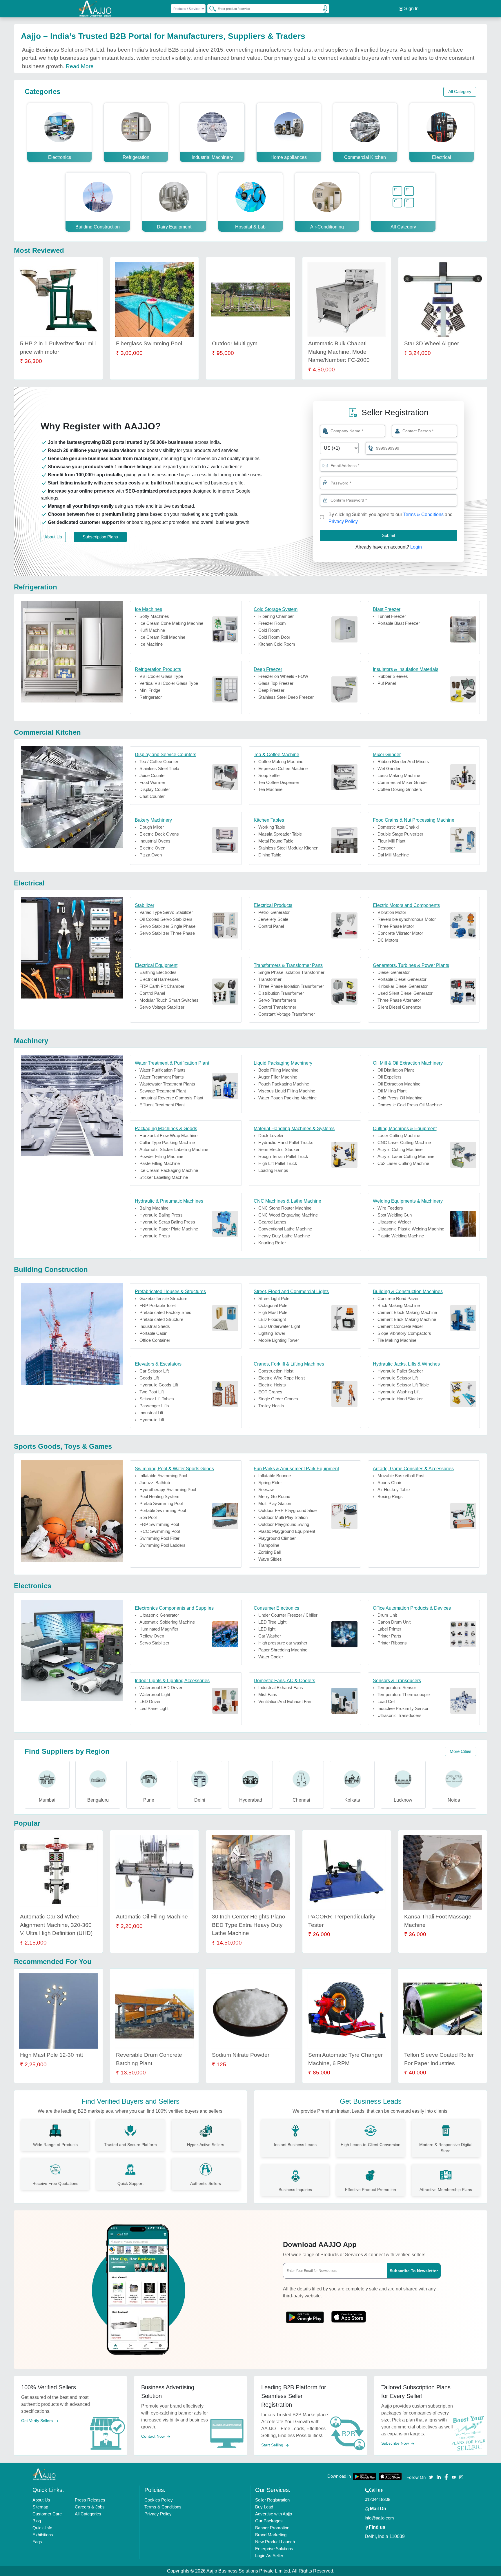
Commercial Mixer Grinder (403, 782)
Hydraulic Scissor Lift (398, 1378)
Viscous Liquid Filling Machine (287, 1091)
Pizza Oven (151, 855)
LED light (267, 1629)
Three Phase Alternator (399, 1000)
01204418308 (377, 2499)
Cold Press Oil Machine (400, 1098)
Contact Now (154, 2436)
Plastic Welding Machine (401, 1236)
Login (416, 547)
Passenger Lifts (154, 1406)
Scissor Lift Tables (157, 1399)
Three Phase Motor (396, 926)
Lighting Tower (272, 1333)
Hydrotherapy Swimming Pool (168, 1489)
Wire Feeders (390, 1208)
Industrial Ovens (155, 841)
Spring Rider (270, 1483)
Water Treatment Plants (162, 1077)
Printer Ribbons (392, 1643)
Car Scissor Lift (154, 1371)
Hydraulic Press (155, 1236)
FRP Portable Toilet (158, 1305)
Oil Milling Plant (392, 1091)
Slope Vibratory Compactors (404, 1333)
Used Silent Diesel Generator (405, 993)
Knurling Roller (272, 1243)
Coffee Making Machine (281, 761)
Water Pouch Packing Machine (287, 1098)
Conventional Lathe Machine (285, 1229)
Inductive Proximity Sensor (403, 1708)
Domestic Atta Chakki (398, 827)
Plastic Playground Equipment (287, 1531)
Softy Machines (154, 616)
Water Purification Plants (163, 1070)
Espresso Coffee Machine (283, 768)
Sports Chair (389, 1483)
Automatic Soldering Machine (167, 1622)
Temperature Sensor (397, 1688)
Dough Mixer (152, 827)
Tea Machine (270, 789)
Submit (389, 535)
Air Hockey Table (394, 1489)
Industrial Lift (151, 1413)
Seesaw (266, 1489)
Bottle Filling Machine (278, 1070)
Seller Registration (272, 2500)
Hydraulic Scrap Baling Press (167, 1222)
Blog (37, 2521)
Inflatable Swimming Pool (163, 1476)
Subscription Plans (100, 537)
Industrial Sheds (155, 1326)
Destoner (386, 848)
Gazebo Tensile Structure (163, 1298)
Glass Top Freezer (276, 683)
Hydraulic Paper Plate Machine (169, 1229)
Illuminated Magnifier (159, 1629)
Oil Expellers (390, 1077)
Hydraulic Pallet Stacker (400, 1371)
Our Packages (269, 2521)
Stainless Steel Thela (159, 768)
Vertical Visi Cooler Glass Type (169, 683)
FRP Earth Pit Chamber (162, 986)
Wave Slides (270, 1559)
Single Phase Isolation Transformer (291, 972)
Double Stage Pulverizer (400, 834)
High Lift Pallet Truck (278, 1163)
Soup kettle (269, 775)
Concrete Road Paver (398, 1298)
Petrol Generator (274, 912)
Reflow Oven (152, 1636)
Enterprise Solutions (274, 2549)
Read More (80, 66)
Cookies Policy (159, 2500)
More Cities (461, 1751)
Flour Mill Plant (391, 841)
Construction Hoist (276, 1371)
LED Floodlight (272, 1319)
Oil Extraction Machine (399, 1084)
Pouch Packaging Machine (284, 1084)
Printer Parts (389, 1636)
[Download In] (365, 2477)
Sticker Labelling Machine (164, 1177)
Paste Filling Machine (160, 1163)
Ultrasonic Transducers (400, 1715)
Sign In (411, 9)
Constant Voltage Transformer (287, 1014)
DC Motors (388, 940)
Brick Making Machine (399, 1305)
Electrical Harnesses (159, 979)
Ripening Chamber (276, 616)
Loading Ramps (273, 1170)
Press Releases (90, 2500)
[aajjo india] (95, 9)
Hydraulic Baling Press (161, 1215)
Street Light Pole (274, 1298)
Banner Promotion (272, 2528)
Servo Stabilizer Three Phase (167, 933)
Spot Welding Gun (395, 1215)
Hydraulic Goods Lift (159, 1385)
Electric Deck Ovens (159, 834)
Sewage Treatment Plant (163, 1091)
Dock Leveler (271, 1135)
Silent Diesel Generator (399, 1007)
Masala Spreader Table (280, 834)
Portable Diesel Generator (402, 979)
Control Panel (271, 926)
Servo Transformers (277, 1000)
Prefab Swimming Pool (161, 1503)
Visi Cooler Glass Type (161, 676)
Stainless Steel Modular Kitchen (288, 848)
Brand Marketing (271, 2535)
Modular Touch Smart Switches (169, 1000)
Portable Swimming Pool (163, 1510)
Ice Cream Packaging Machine (169, 1170)
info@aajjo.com (379, 2518)
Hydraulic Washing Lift (399, 1392)
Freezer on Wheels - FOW (283, 676)
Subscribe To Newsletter (414, 2271)
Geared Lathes (272, 1222)
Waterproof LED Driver (161, 1688)
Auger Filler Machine (278, 1077)
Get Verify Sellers (38, 2421)
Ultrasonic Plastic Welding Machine (411, 1229)
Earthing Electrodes (158, 972)
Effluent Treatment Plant (162, 1105)
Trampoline (269, 1545)
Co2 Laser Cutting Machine (403, 1163)
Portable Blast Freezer (399, 623)
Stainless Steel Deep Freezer (286, 697)
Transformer (270, 979)
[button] (325, 483)
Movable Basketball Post (401, 1476)
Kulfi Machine (152, 630)
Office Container (155, 1340)
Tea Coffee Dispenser (279, 782)
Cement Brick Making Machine (407, 1319)
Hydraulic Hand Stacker (400, 1399)
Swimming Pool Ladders (163, 1545)
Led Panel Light (154, 1708)
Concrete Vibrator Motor (400, 933)
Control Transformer (277, 1007)
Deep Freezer (271, 690)
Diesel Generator (394, 972)
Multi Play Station (275, 1503)
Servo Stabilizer (154, 1643)
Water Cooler (271, 1657)
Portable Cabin (153, 1333)
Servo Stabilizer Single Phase (167, 926)
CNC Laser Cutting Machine (404, 1142)
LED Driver (150, 1701)
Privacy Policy (343, 521)
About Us (53, 537)
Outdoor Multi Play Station (283, 1517)
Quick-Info (42, 2528)
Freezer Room (272, 623)
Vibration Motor (392, 912)
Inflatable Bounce (275, 1476)
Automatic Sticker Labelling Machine (174, 1149)
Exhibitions (43, 2535)
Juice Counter (153, 775)
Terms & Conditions (423, 514)
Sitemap (40, 2507)
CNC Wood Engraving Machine (288, 1215)
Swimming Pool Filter (159, 1538)
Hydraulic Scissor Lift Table (403, 1385)
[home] (44, 2474)
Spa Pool (148, 1517)
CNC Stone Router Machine (285, 1208)
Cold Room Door (274, 637)
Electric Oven (152, 848)
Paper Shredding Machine (283, 1650)
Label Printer (389, 1629)
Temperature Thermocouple (404, 1694)
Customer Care (47, 2514)
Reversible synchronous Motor (407, 919)
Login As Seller (269, 2556)
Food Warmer (152, 782)
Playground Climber (277, 1538)
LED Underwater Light (279, 1326)
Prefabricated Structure (161, 1319)
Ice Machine (151, 644)
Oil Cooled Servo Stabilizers (166, 919)
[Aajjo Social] (431, 2477)
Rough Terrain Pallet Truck (283, 1156)
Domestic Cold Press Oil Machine (410, 1105)
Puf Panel (387, 683)
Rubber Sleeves (393, 676)
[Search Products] (210, 8)
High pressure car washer (283, 1643)
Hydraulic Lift (152, 1420)
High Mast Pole (273, 1312)
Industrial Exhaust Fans (281, 1688)
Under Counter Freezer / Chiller (288, 1615)
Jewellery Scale (273, 919)
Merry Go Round (274, 1496)
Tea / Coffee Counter (159, 761)
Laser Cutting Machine (399, 1135)
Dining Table (270, 855)
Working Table (272, 827)
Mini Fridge (150, 690)
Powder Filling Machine (161, 1156)
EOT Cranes (270, 1392)
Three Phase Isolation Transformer (291, 986)
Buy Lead (264, 2507)
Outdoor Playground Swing (284, 1524)
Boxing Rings (390, 1496)
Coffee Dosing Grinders (400, 789)
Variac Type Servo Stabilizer (166, 912)
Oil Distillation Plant (396, 1070)
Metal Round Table (276, 841)
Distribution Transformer (281, 993)
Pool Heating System (159, 1496)
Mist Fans (268, 1694)
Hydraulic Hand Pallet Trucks (286, 1142)
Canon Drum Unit (394, 1622)
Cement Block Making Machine (407, 1312)
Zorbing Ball (269, 1552)
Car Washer (270, 1636)
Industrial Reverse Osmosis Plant (171, 1098)
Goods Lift (149, 1378)
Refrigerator (151, 697)
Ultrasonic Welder (394, 1222)
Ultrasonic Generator (159, 1615)
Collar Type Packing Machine (167, 1142)
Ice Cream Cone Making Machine (171, 623)
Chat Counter (152, 796)
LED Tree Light (272, 1622)
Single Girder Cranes (278, 1399)
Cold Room (269, 630)
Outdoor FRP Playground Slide (287, 1510)
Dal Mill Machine (393, 855)
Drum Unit (387, 1615)
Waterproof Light (155, 1694)
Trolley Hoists (271, 1406)
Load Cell (386, 1701)
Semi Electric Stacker (279, 1149)
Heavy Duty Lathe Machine (284, 1236)
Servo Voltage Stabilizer (162, 1007)
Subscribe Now (396, 2443)
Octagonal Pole (273, 1305)
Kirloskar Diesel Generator (403, 986)
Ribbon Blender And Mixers (403, 761)
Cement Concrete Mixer (400, 1326)
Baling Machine (154, 1208)
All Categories (88, 2514)
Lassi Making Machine (399, 775)
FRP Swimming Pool (159, 1524)
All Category (460, 91)
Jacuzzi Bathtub (155, 1483)
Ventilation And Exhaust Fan (285, 1701)
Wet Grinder (389, 768)
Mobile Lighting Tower (279, 1340)
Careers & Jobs (90, 2507)
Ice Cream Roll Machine (162, 637)
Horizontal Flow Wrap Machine (168, 1135)
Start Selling (273, 2445)
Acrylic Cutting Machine (400, 1149)
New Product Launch (275, 2542)
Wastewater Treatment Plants (167, 1084)
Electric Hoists (272, 1385)
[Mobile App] (305, 2315)
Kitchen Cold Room (277, 644)
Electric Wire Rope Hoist (282, 1378)
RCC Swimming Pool (160, 1531)
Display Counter (155, 789)
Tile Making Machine (397, 1340)
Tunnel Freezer (392, 616)
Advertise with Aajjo (274, 2514)
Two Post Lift (152, 1392)
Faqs (37, 2542)
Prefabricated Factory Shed (165, 1312)
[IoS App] (349, 2315)
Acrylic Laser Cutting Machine (406, 1156)
